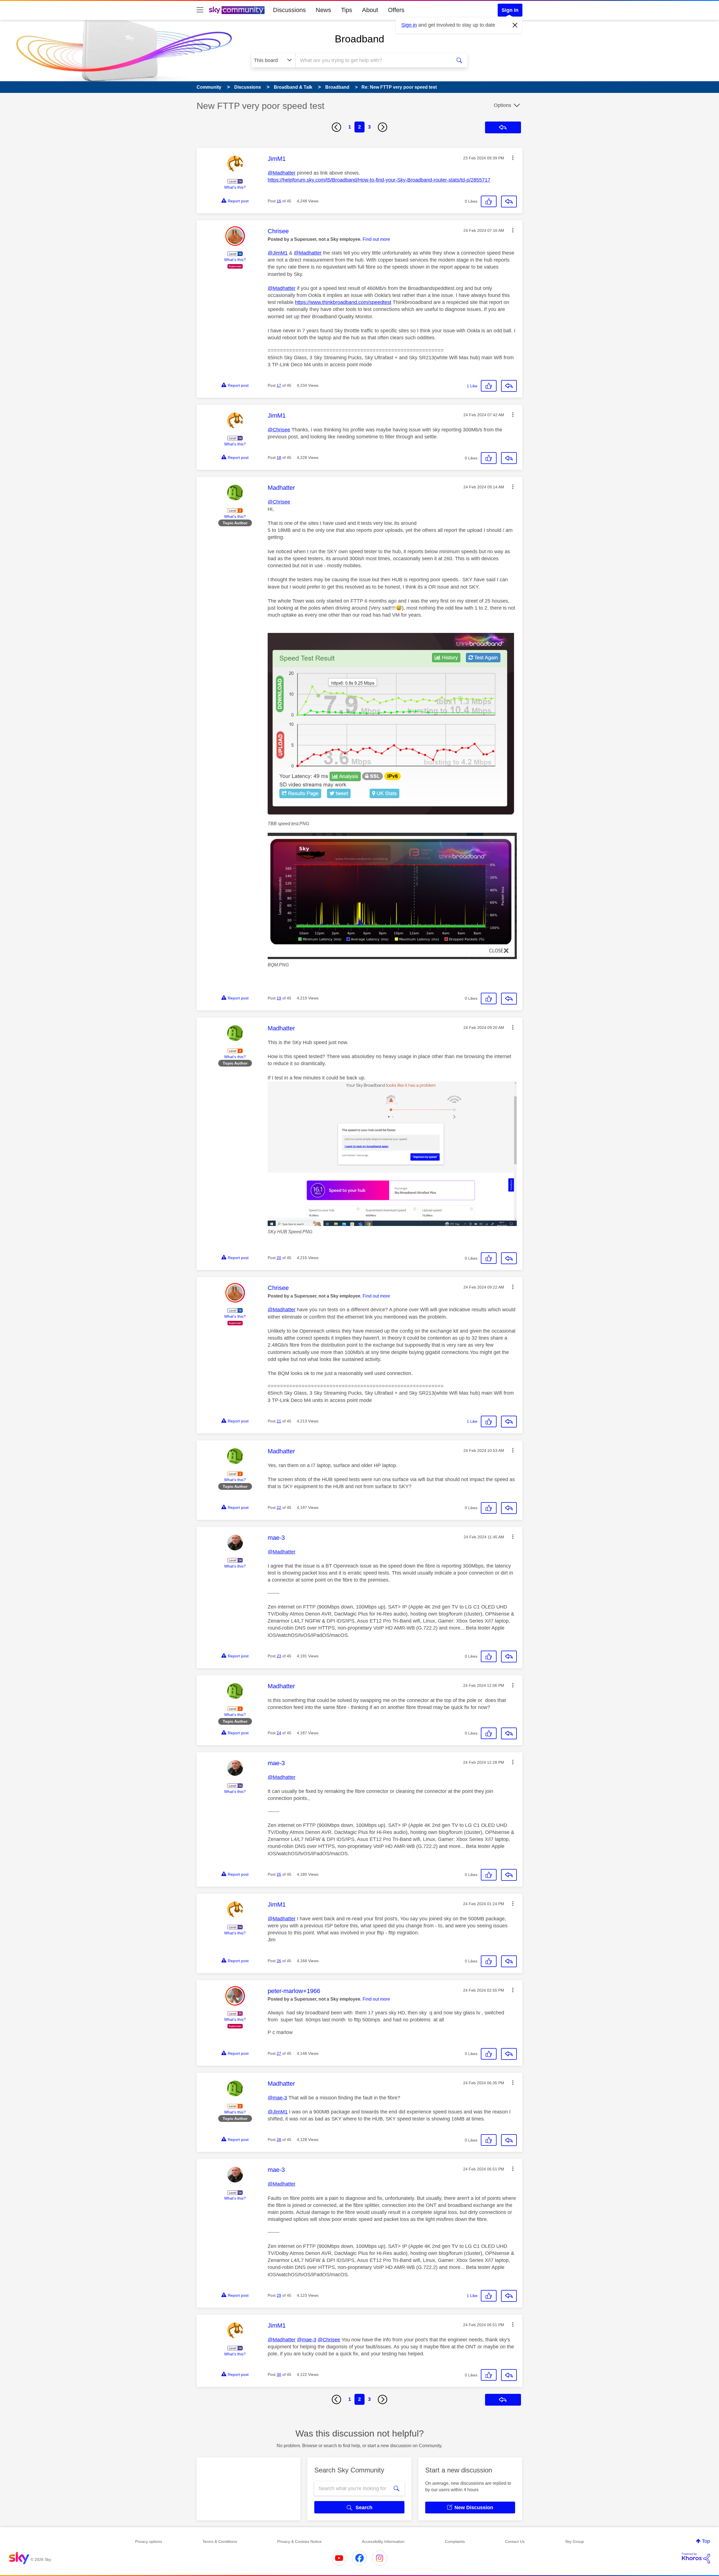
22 (279, 1507)
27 (279, 2053)
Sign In (510, 10)
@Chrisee (279, 430)
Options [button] (502, 105)
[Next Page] (383, 127)
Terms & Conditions (220, 2541)
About (370, 10)
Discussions (289, 10)
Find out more (376, 239)
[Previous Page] (336, 127)
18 (279, 457)
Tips (347, 10)
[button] (513, 158)
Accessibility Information (383, 2541)
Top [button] (706, 2541)
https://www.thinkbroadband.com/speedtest (343, 302)
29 (279, 2295)
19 (279, 998)
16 (279, 201)
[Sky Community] (237, 10)
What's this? (235, 187)
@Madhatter (282, 173)
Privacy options (149, 2541)
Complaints (455, 2541)
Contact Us (515, 2541)
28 (279, 2140)
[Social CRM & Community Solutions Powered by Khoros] (696, 2558)
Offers (396, 10)
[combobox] (373, 60)
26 (279, 1961)
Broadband (359, 39)
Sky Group (574, 2541)
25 (279, 1874)
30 (279, 2374)
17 (279, 385)
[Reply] (509, 202)
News (323, 10)
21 (279, 1421)
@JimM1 (278, 253)
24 (279, 1733)
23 (279, 1656)
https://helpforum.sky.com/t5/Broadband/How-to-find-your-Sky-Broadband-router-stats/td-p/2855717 (379, 180)
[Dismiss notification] (515, 25)
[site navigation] (200, 10)
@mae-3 (277, 2098)
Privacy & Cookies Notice (299, 2541)
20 (279, 1258)
